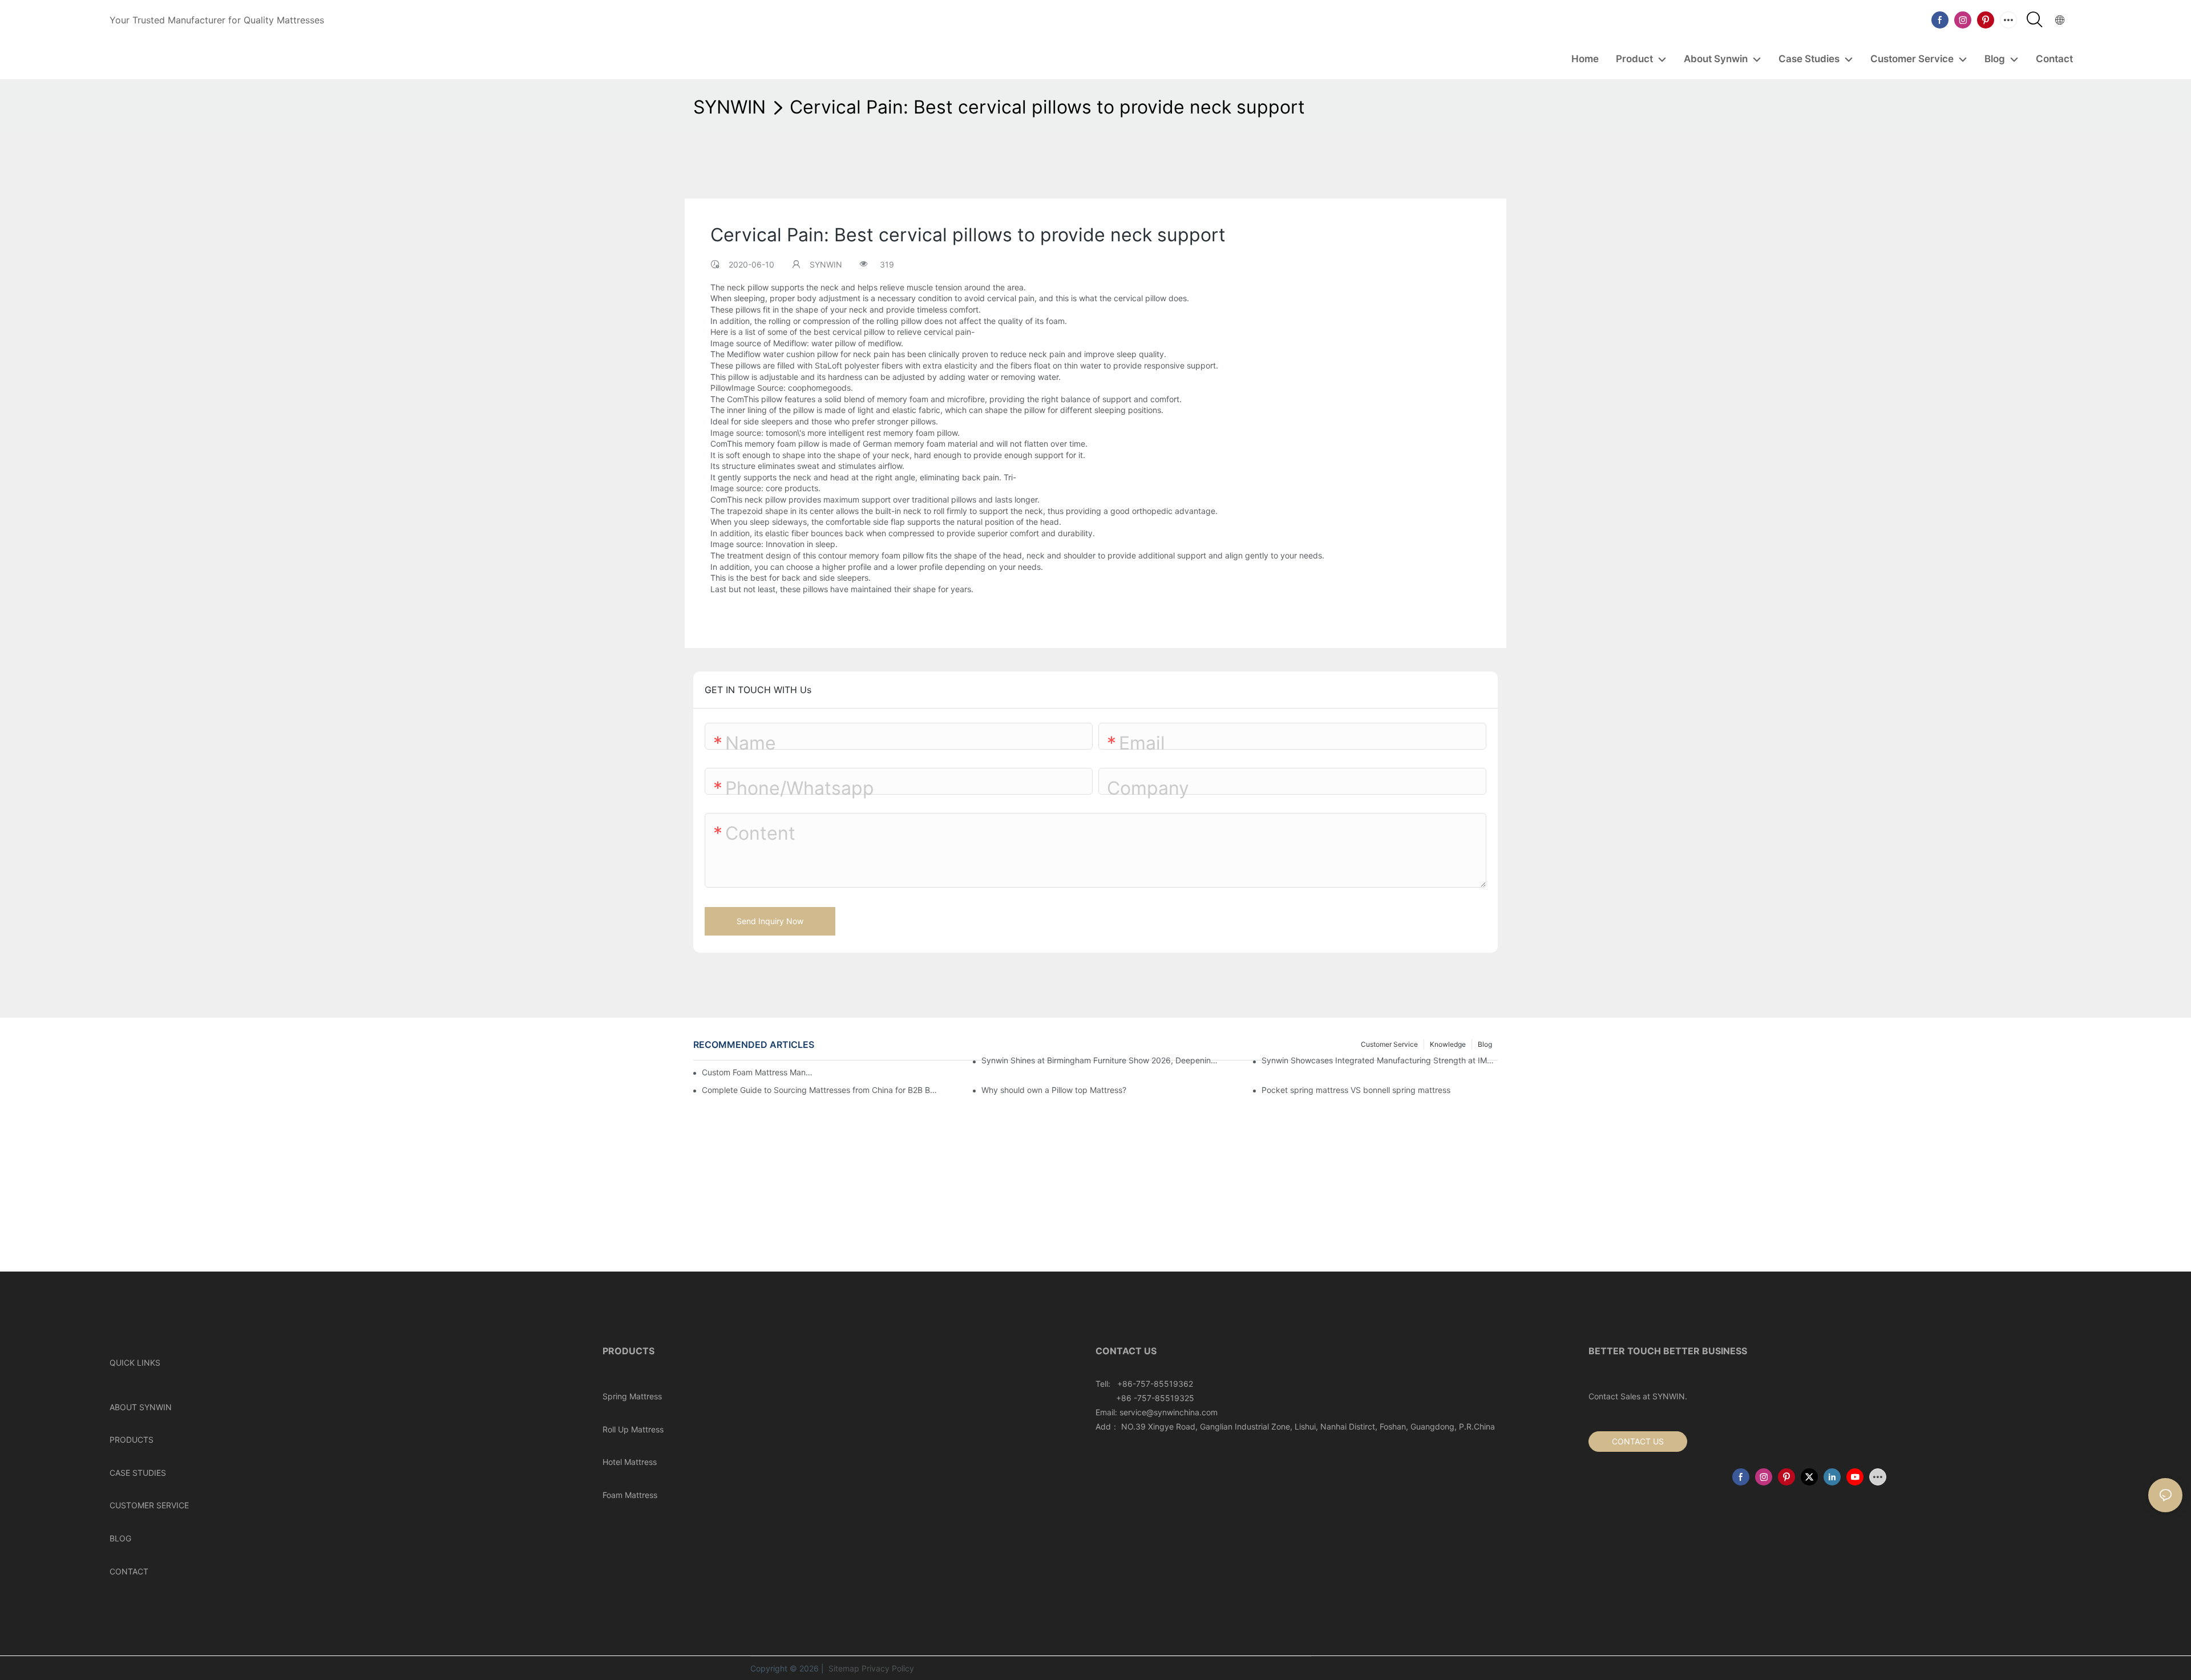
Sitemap (843, 1668)
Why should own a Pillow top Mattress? (1054, 1090)
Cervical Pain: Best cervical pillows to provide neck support (1047, 107)
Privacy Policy (888, 1668)
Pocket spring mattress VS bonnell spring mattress (1356, 1090)
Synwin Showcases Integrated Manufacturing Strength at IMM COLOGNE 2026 (1380, 1060)
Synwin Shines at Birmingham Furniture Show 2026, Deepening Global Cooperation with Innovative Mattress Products (1099, 1060)
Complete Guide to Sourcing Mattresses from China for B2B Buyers (820, 1090)
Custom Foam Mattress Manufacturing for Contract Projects (759, 1072)
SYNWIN (729, 107)
